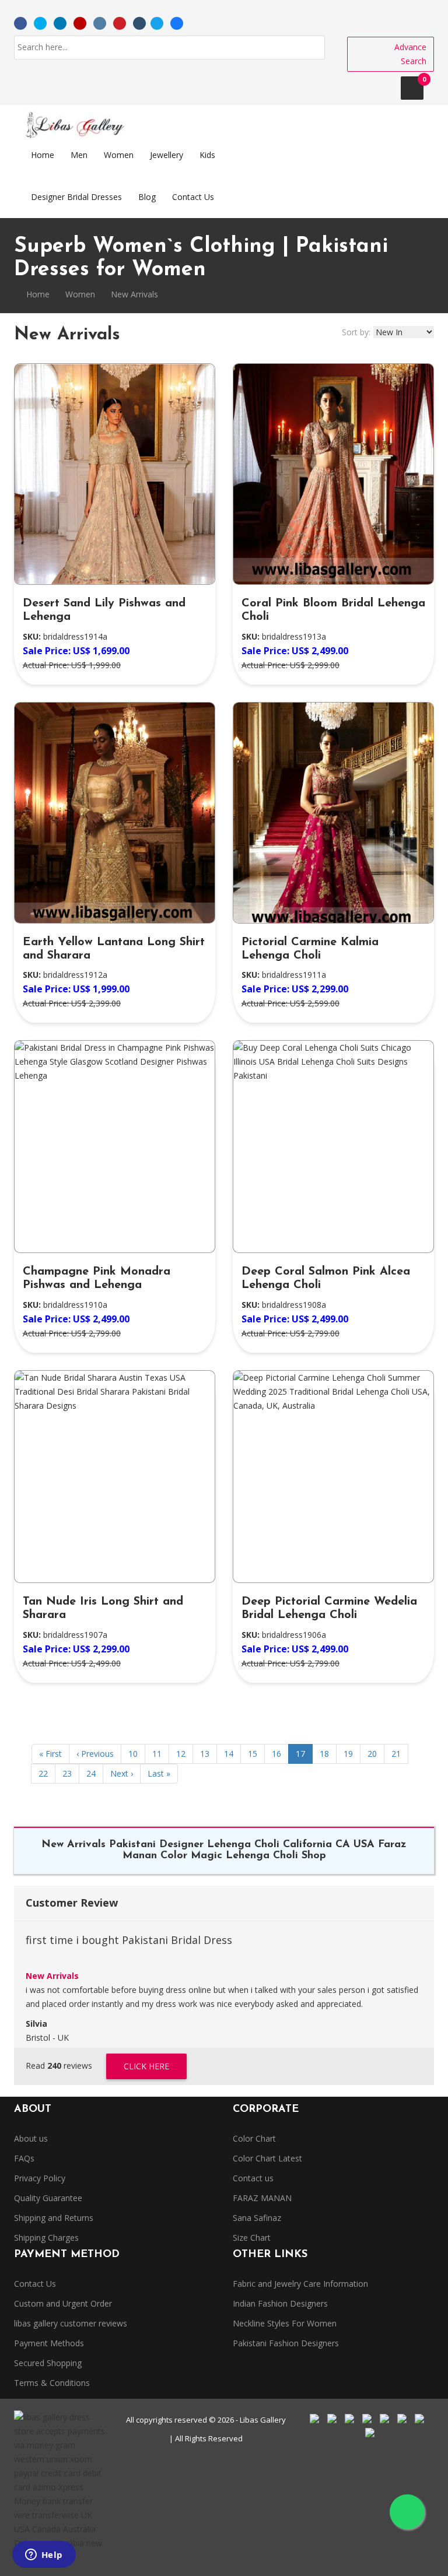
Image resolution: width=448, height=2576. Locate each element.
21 (396, 1754)
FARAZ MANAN (262, 2198)
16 (276, 1754)
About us (31, 2138)
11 (157, 1754)
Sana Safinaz (257, 2218)
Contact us (253, 2178)
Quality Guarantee (48, 2198)
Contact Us (35, 2284)
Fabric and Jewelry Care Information (300, 2284)
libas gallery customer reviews (71, 2323)
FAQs (24, 2158)
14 (229, 1754)
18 (324, 1754)
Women (80, 294)
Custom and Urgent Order (63, 2303)
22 (43, 1773)
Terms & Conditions (52, 2383)
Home (37, 294)
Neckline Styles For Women (285, 2323)
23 (67, 1773)
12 (181, 1754)
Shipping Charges (46, 2238)
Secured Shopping (48, 2363)
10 (133, 1754)
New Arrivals (52, 1976)
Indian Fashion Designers (280, 2303)
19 (348, 1754)
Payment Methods (49, 2343)
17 (300, 1754)
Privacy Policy (40, 2178)
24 (91, 1773)
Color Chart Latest (267, 2158)
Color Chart (254, 2138)
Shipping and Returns (54, 2218)
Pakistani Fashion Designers (286, 2343)
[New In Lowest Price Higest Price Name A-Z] (404, 332)
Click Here (146, 2066)
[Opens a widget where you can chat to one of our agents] (44, 2556)
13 (205, 1754)
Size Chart (252, 2238)
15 (253, 1754)
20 (372, 1754)
